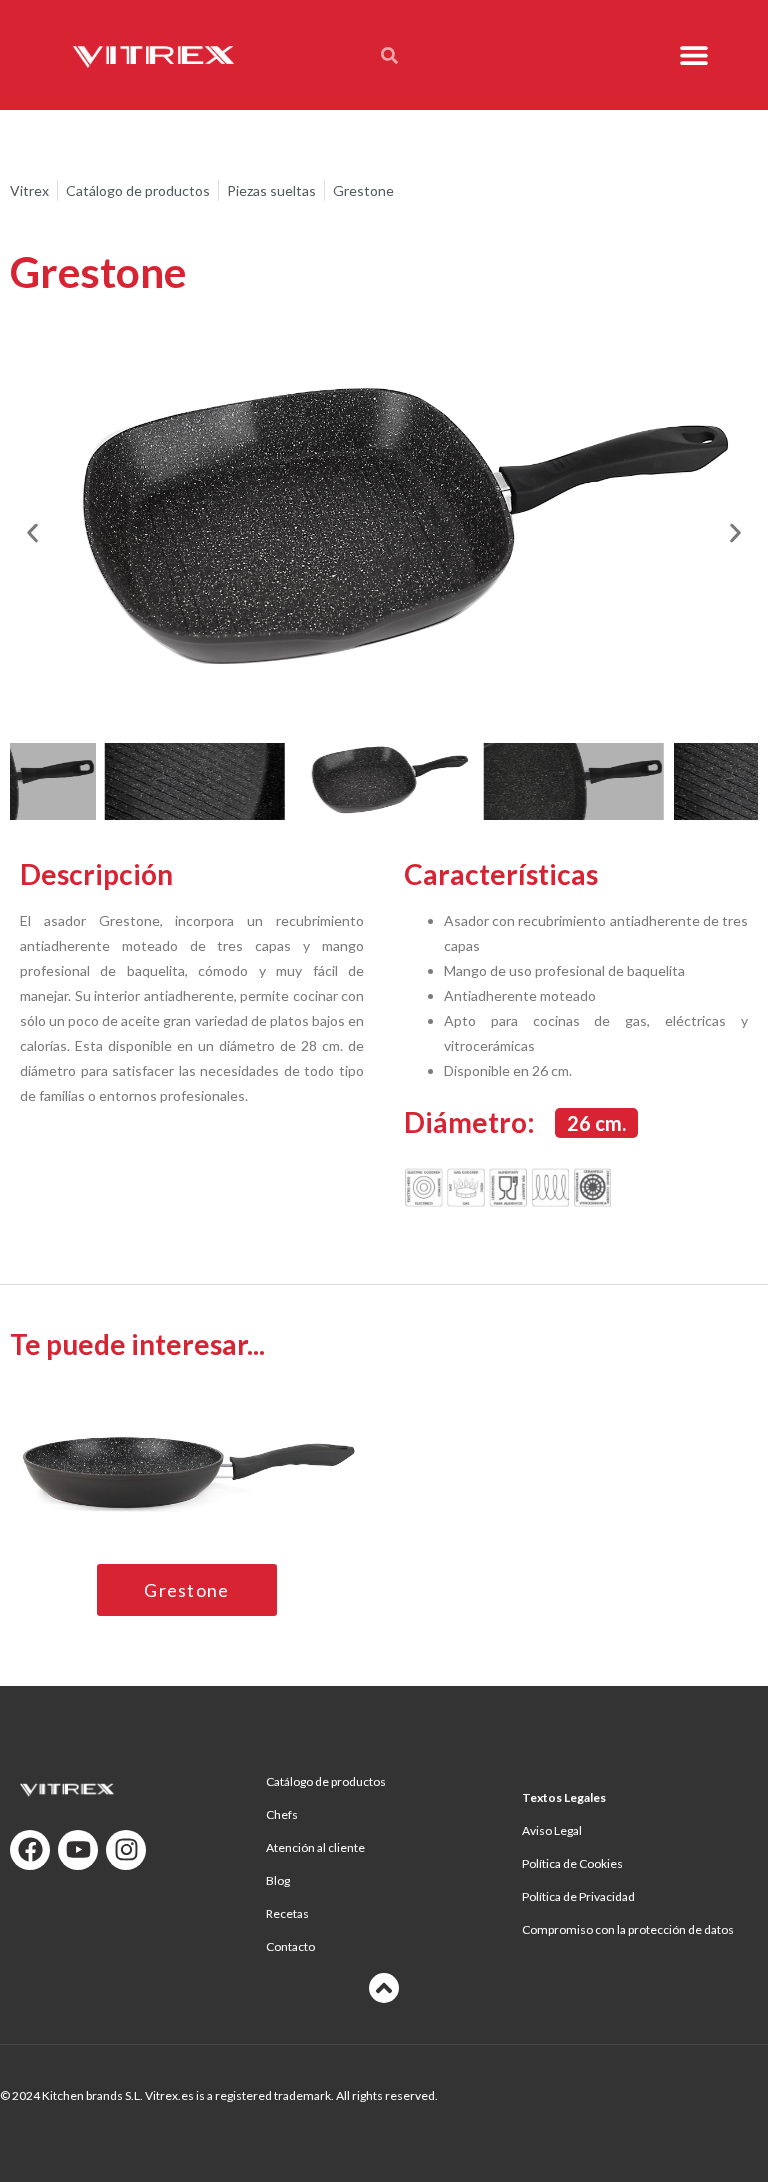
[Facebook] (30, 1850)
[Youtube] (78, 1850)
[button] (694, 55)
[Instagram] (126, 1850)
